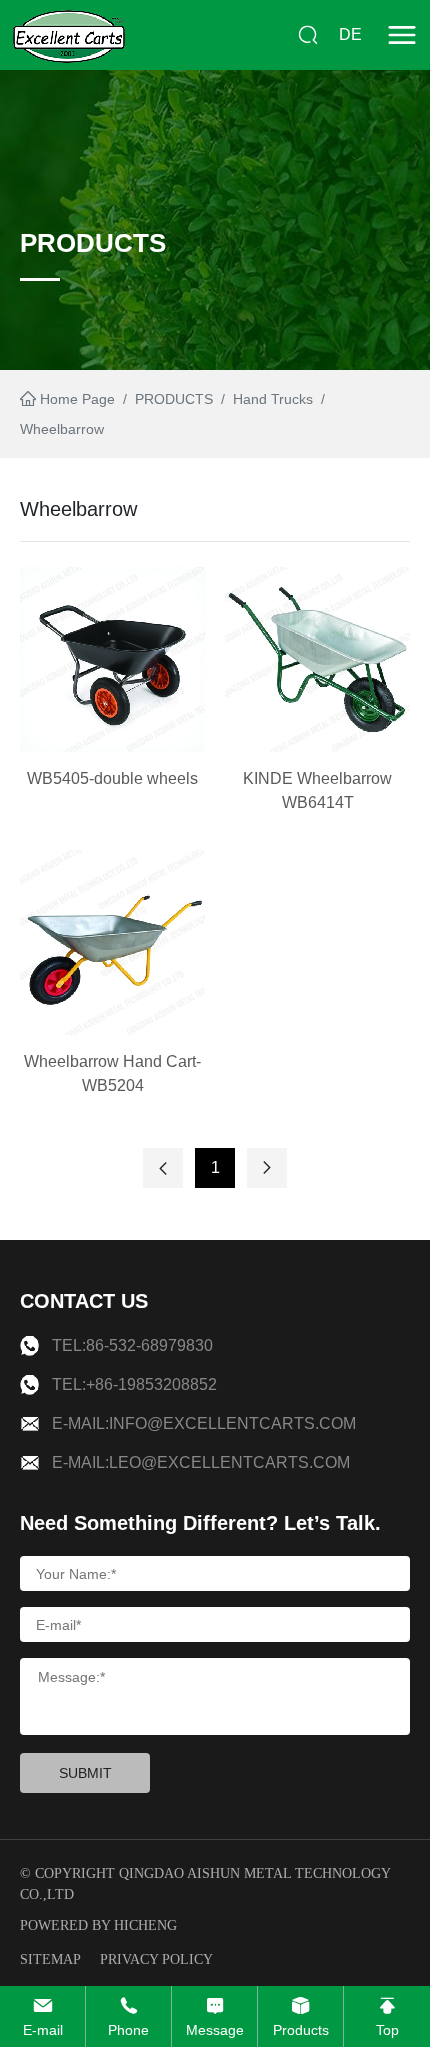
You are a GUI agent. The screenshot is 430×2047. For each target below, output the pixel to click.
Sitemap (50, 1959)
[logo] (69, 35)
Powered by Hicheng (98, 1925)
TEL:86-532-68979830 (132, 1345)
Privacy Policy (156, 1959)
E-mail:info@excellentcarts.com (204, 1423)
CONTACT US (84, 1301)
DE (350, 34)
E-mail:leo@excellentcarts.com (201, 1462)
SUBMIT (85, 1773)
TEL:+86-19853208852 (134, 1384)
